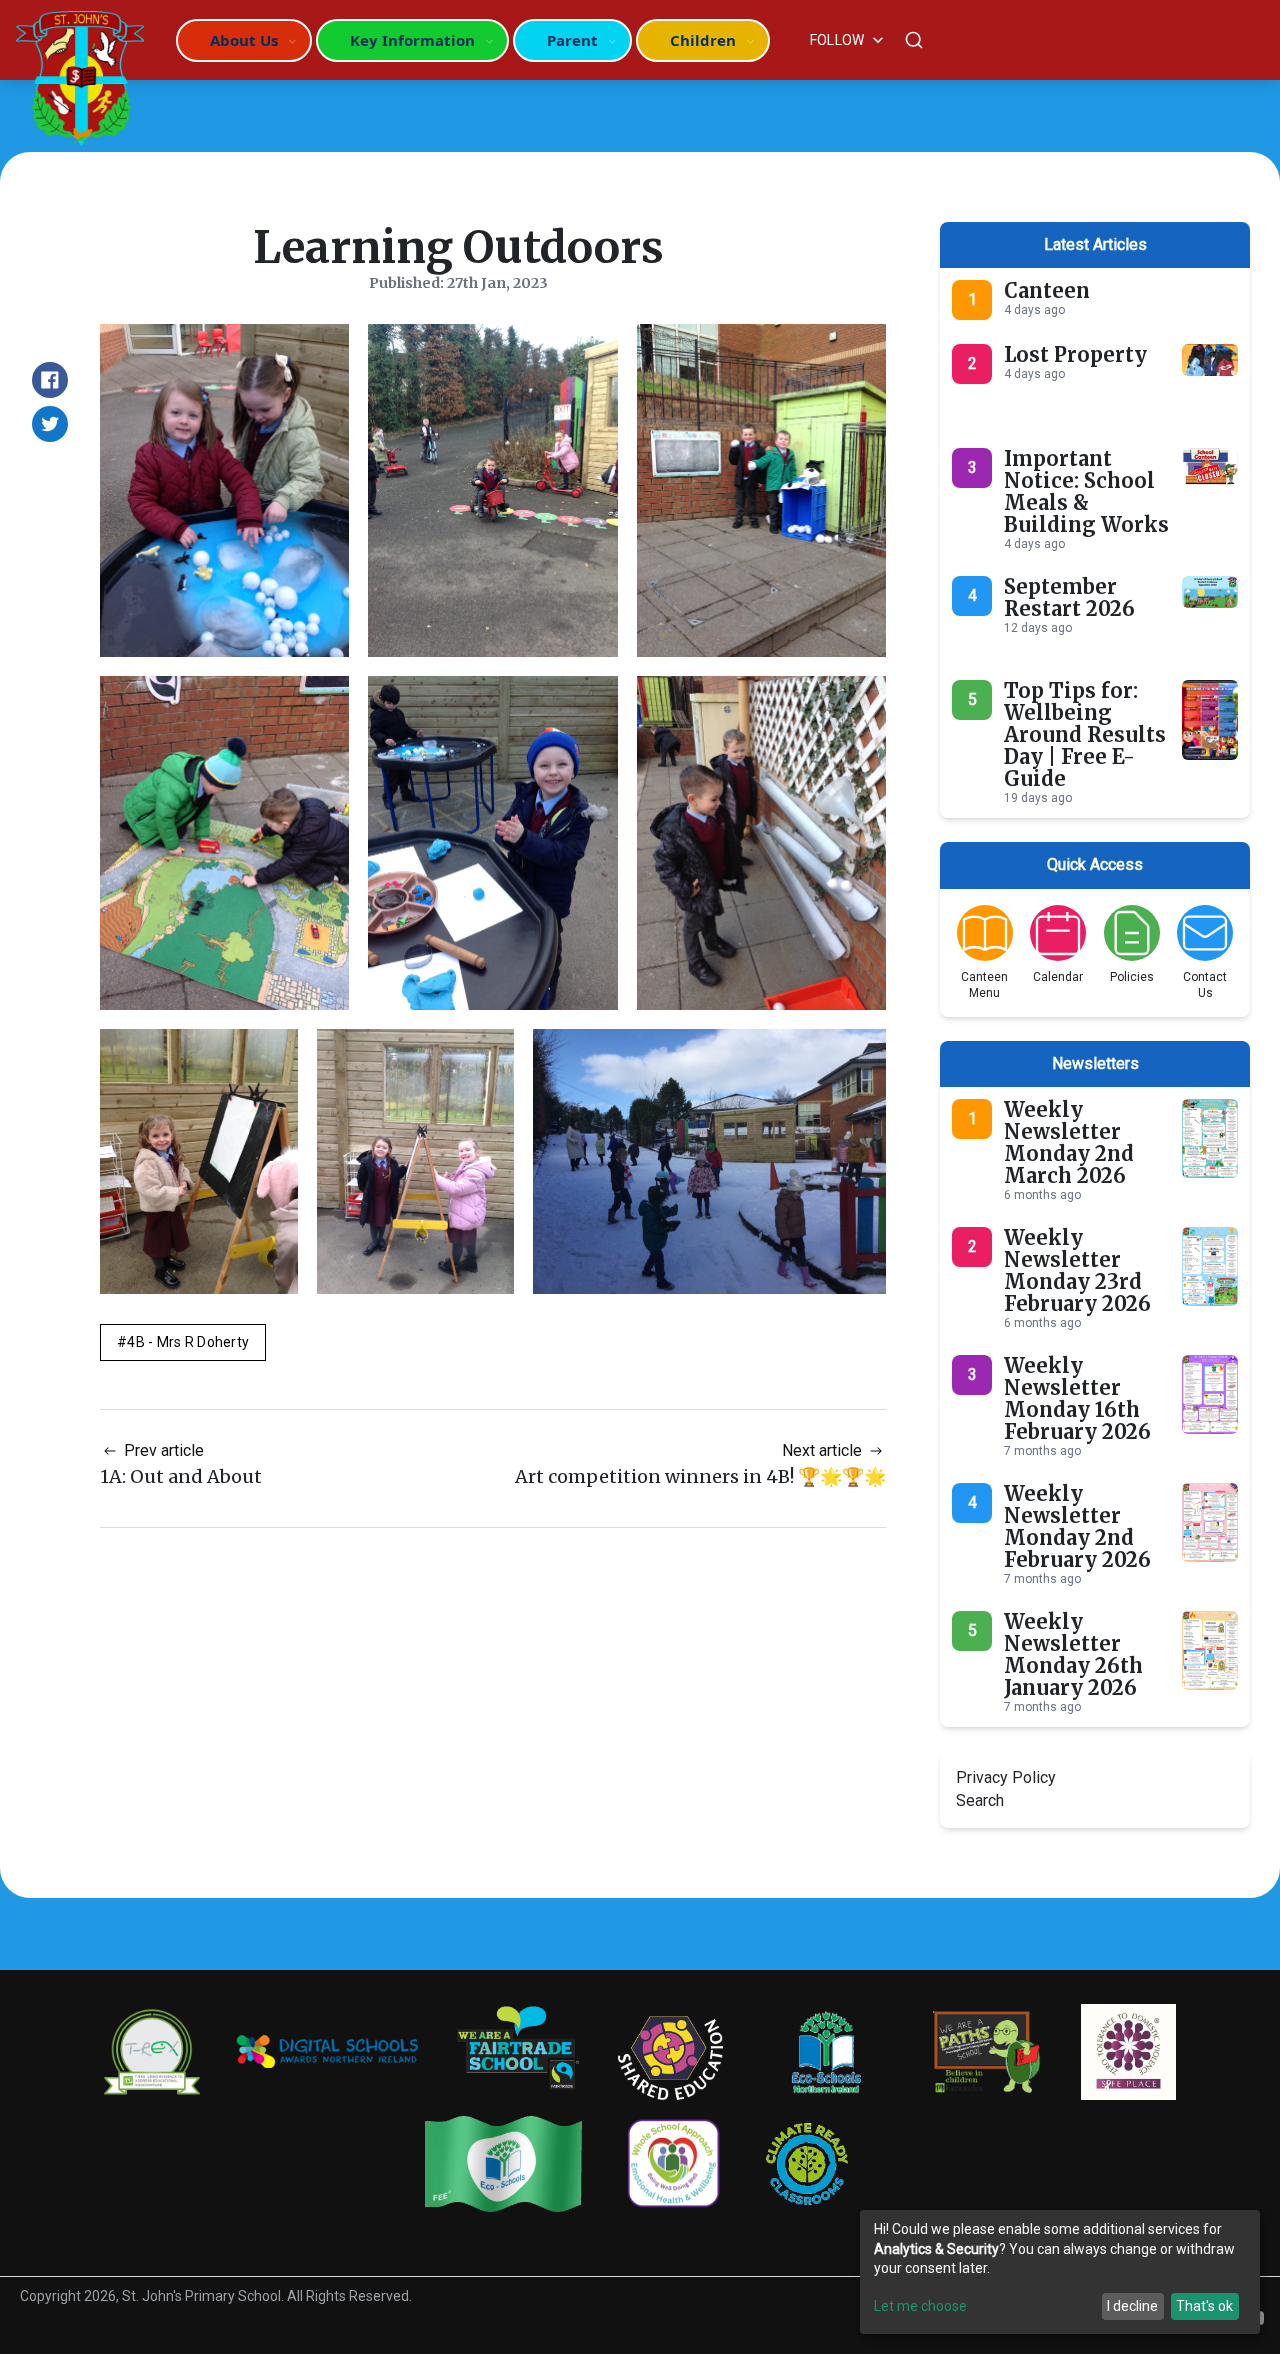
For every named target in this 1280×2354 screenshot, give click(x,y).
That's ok (1204, 2306)
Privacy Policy (1006, 1777)
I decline (1132, 2306)
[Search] (914, 40)
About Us (244, 40)
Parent (572, 40)
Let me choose (920, 2306)
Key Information (412, 40)
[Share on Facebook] (50, 380)
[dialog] (1060, 2272)
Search (980, 1800)
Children (703, 40)
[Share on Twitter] (50, 424)
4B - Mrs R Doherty (188, 1342)
